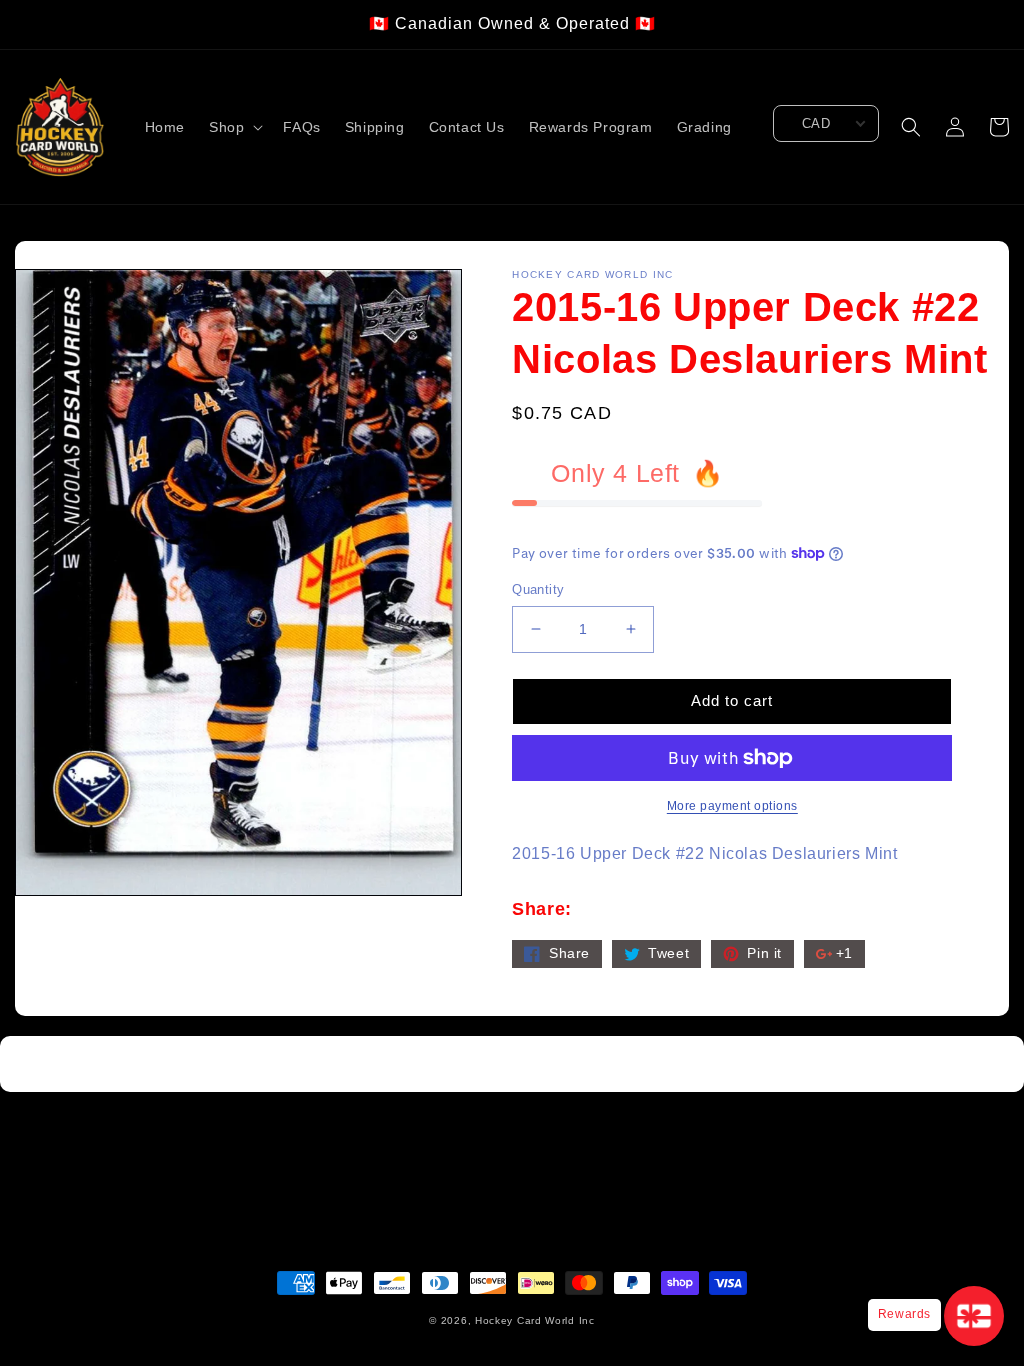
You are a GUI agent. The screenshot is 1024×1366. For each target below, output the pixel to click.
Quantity (538, 589)
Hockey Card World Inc (535, 1320)
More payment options (732, 806)
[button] (234, 127)
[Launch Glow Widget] (974, 1316)
